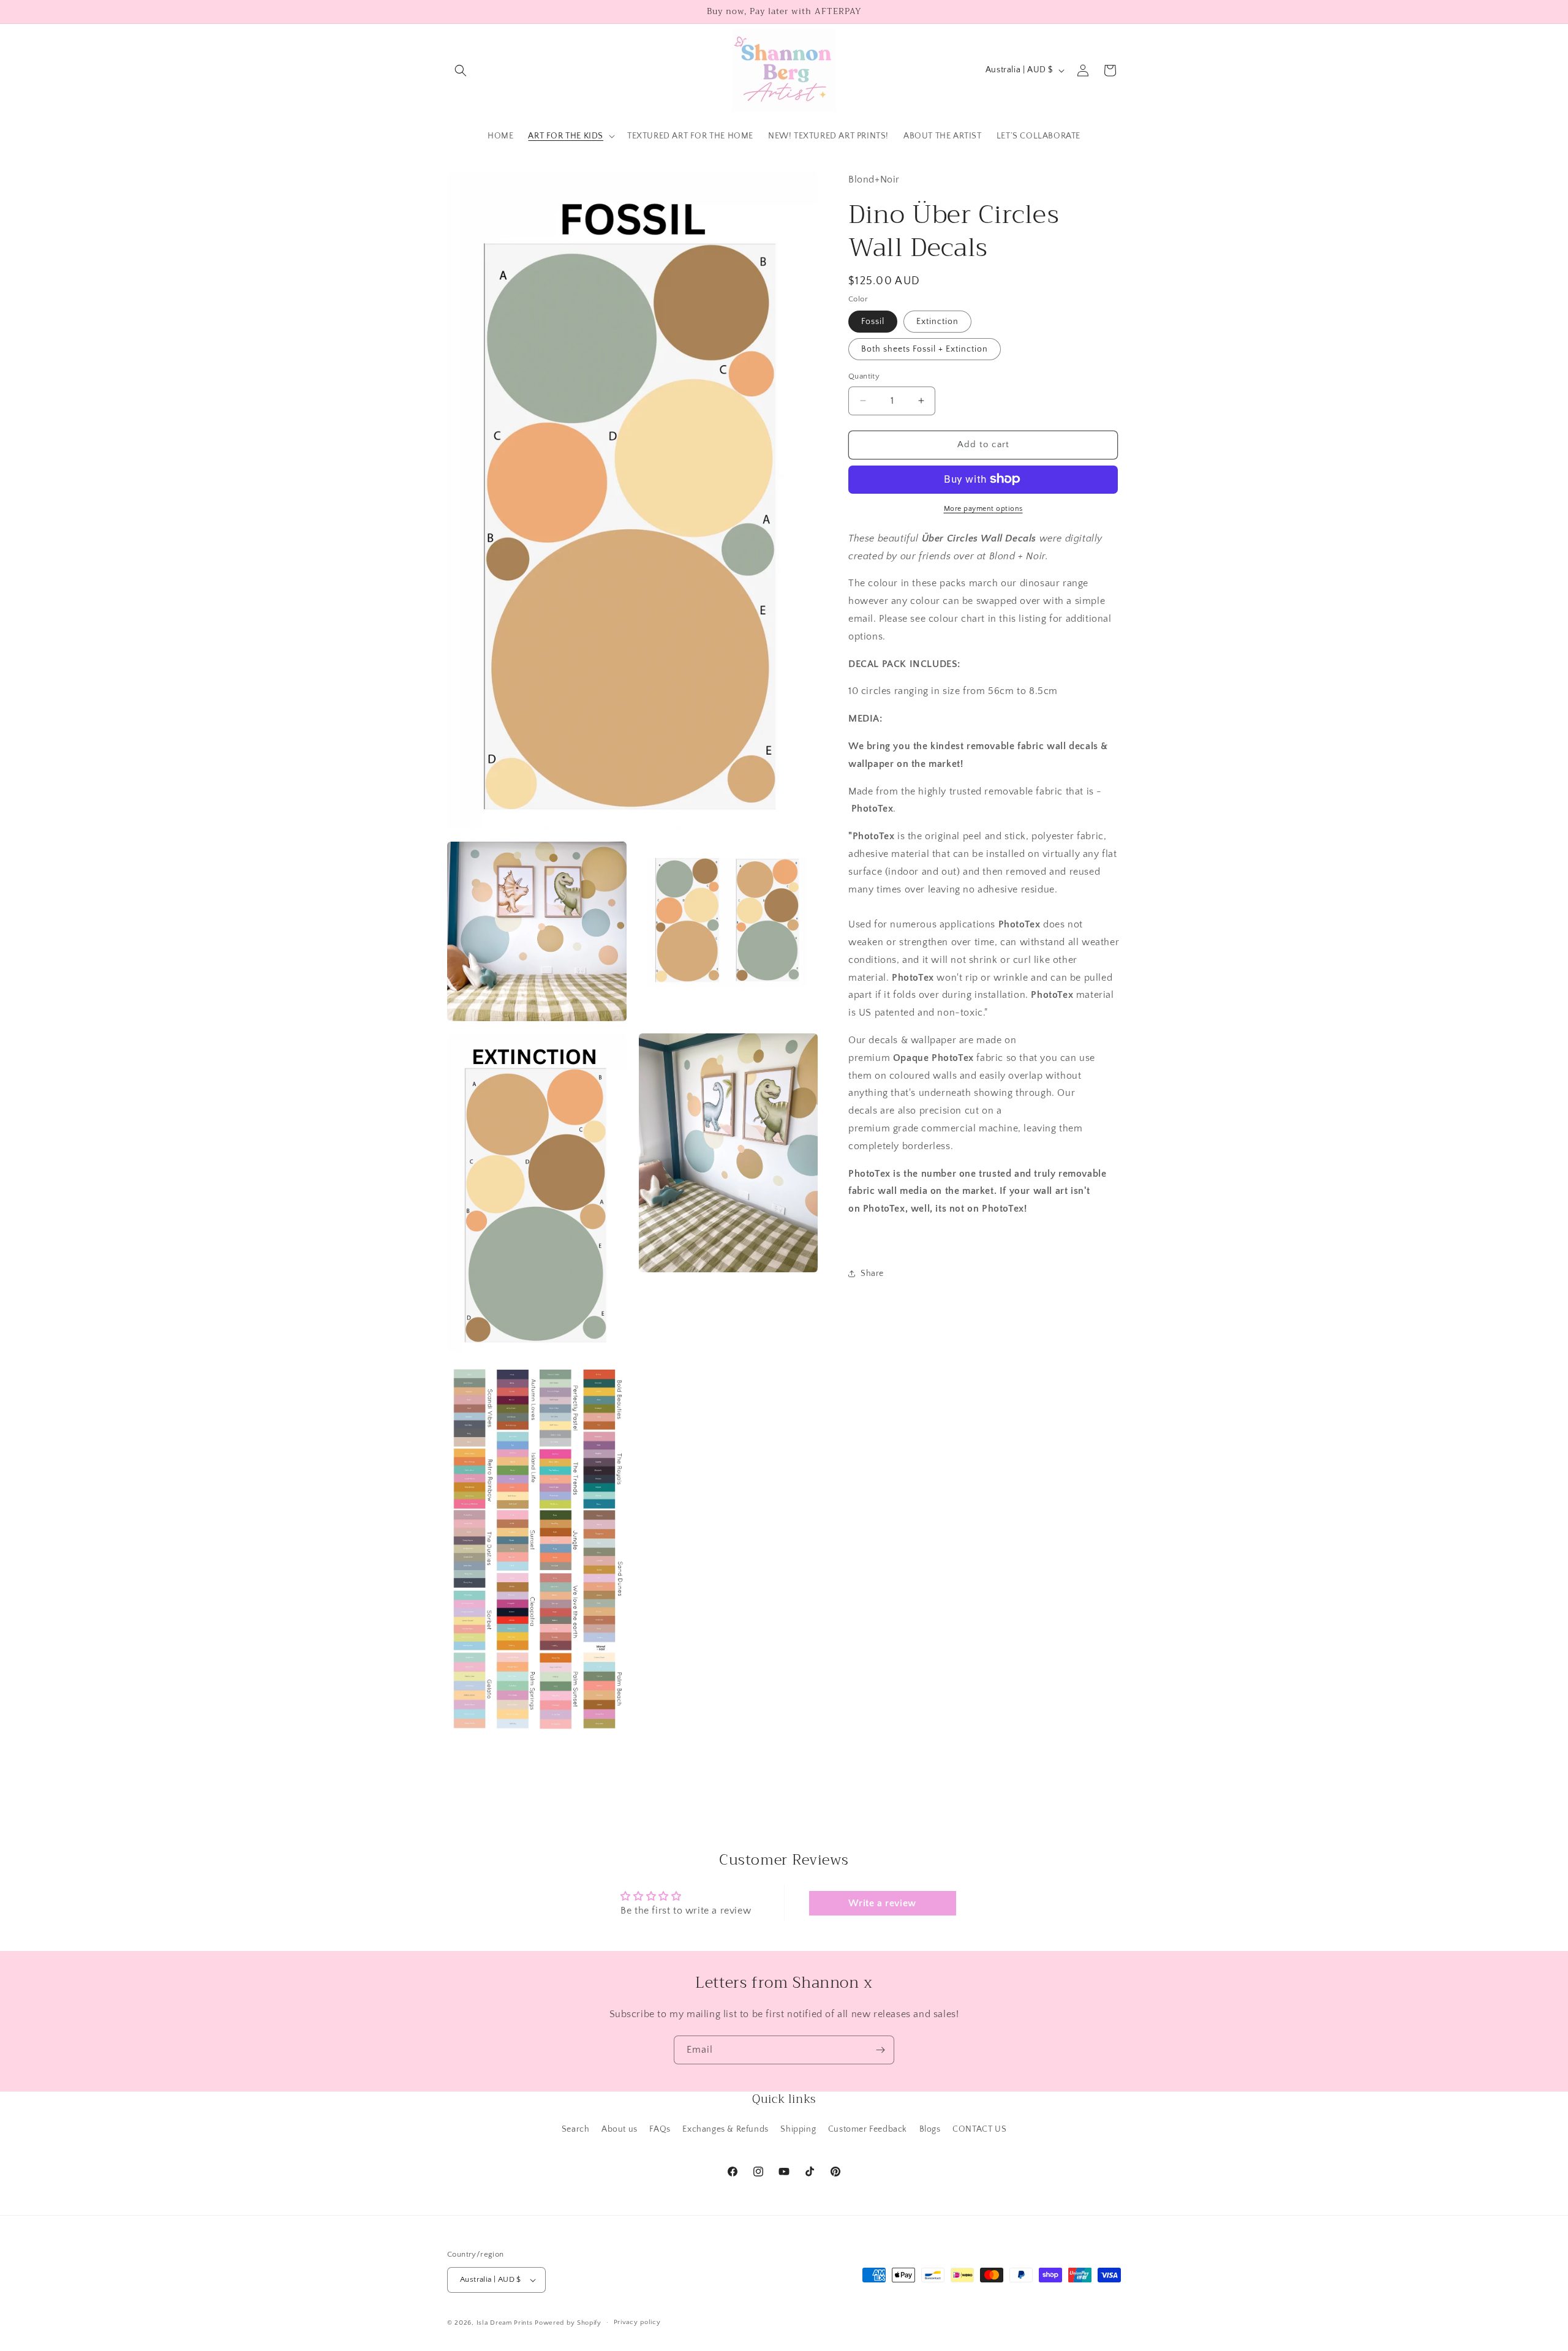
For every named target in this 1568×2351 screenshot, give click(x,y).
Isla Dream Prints (505, 2323)
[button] (461, 70)
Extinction (937, 322)
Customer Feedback (868, 2129)
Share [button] (872, 1274)
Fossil (873, 322)
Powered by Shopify (568, 2323)
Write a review (882, 1903)
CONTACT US (979, 2129)
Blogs (930, 2129)
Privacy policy (637, 2322)
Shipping (798, 2129)
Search (576, 2129)
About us (620, 2129)
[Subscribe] (880, 2050)
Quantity (864, 376)
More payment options (983, 508)
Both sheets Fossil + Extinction (925, 349)
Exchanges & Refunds (725, 2129)
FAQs (660, 2129)
